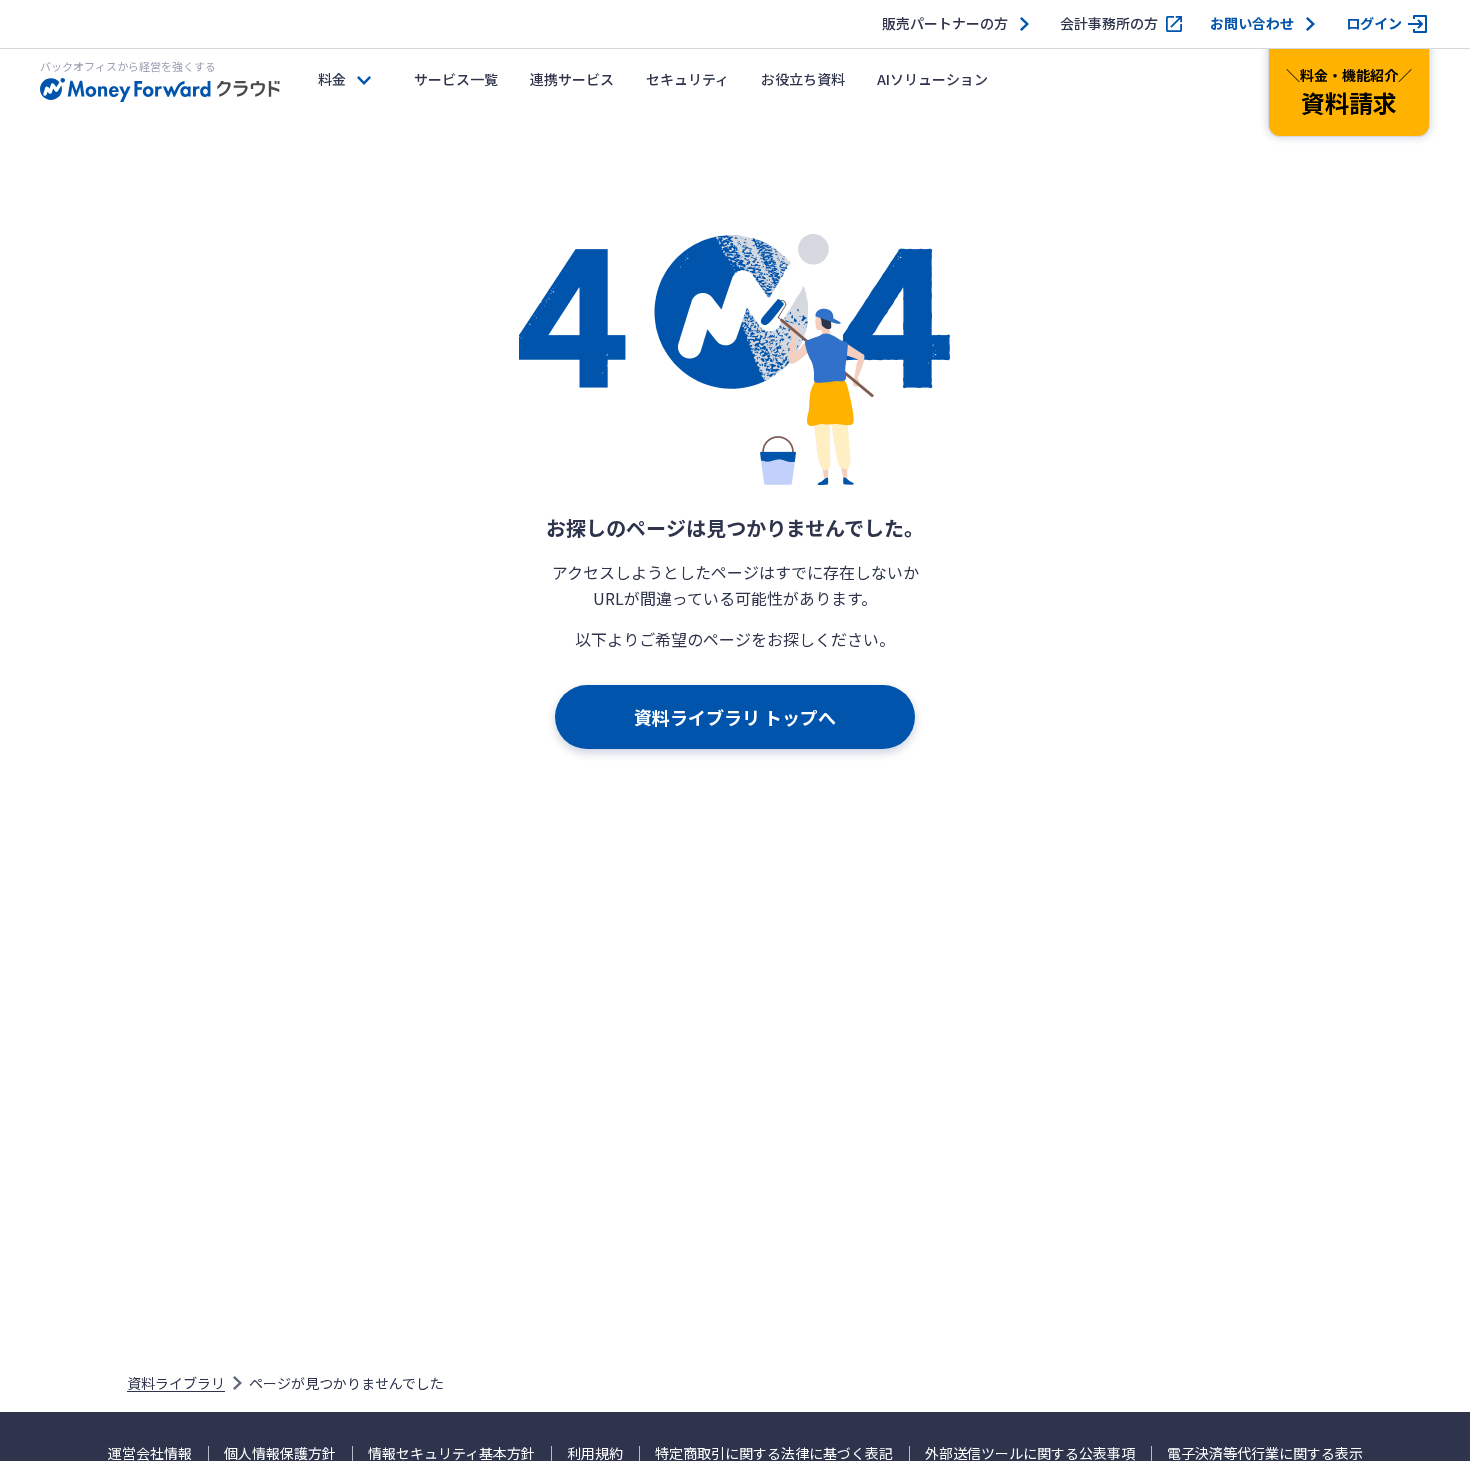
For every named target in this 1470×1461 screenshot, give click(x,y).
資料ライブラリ (176, 1383)
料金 (332, 79)
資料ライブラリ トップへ (735, 717)
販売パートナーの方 (945, 23)
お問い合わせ (1252, 23)
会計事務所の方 (1109, 23)
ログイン (1374, 23)
